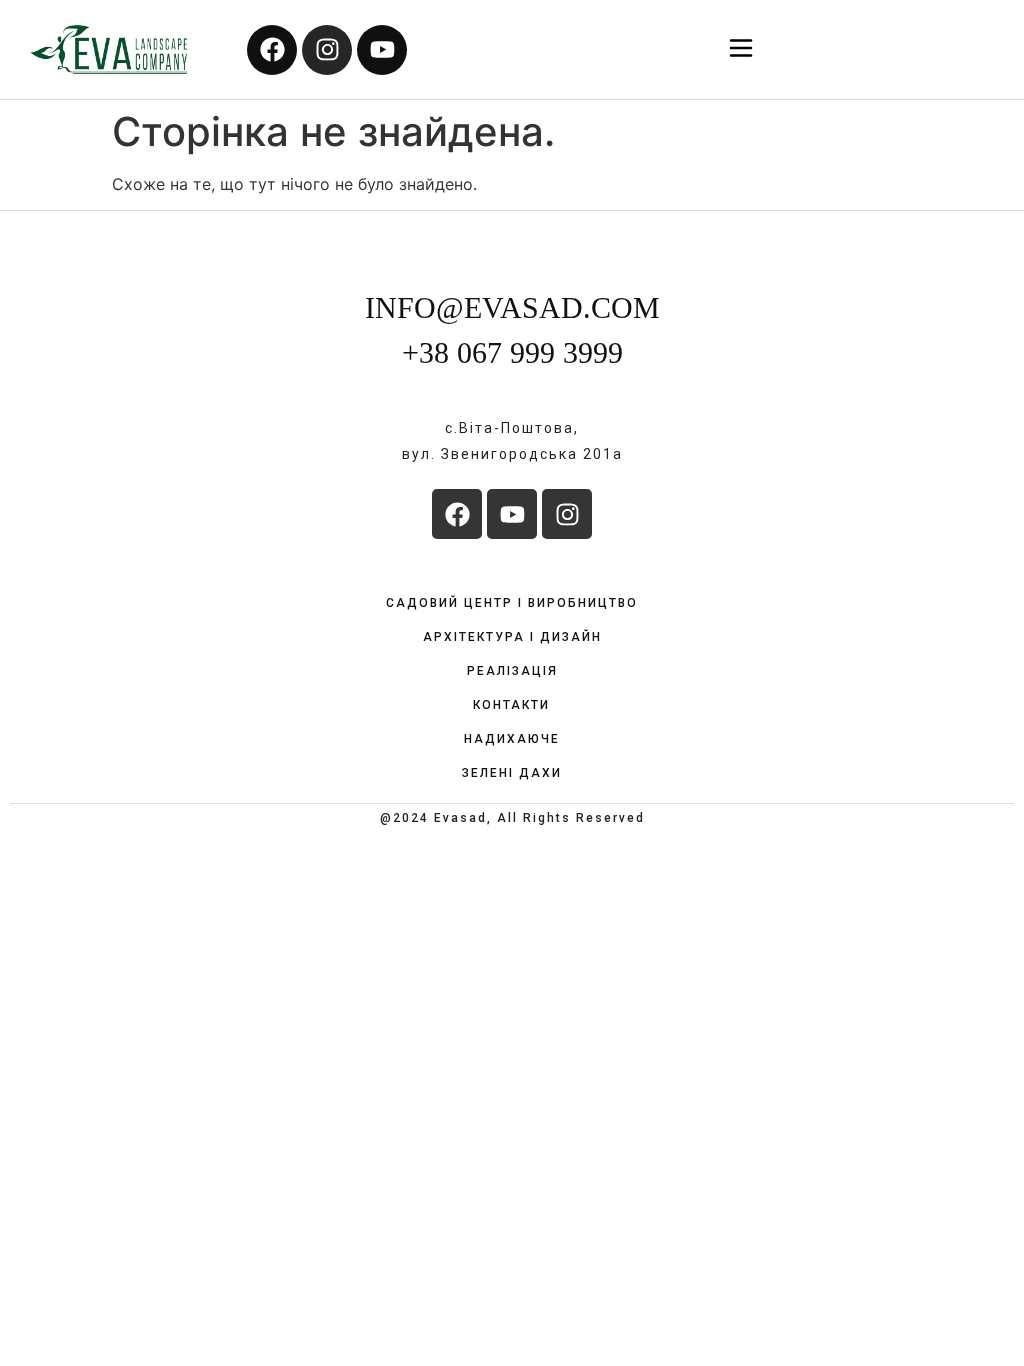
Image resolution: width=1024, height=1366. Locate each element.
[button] (741, 49)
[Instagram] (327, 50)
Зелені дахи (512, 773)
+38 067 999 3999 (512, 352)
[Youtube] (382, 50)
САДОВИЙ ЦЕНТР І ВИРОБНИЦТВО (512, 603)
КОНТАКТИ (511, 705)
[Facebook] (272, 50)
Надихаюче (512, 739)
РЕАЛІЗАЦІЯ (512, 671)
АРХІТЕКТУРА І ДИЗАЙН (512, 637)
